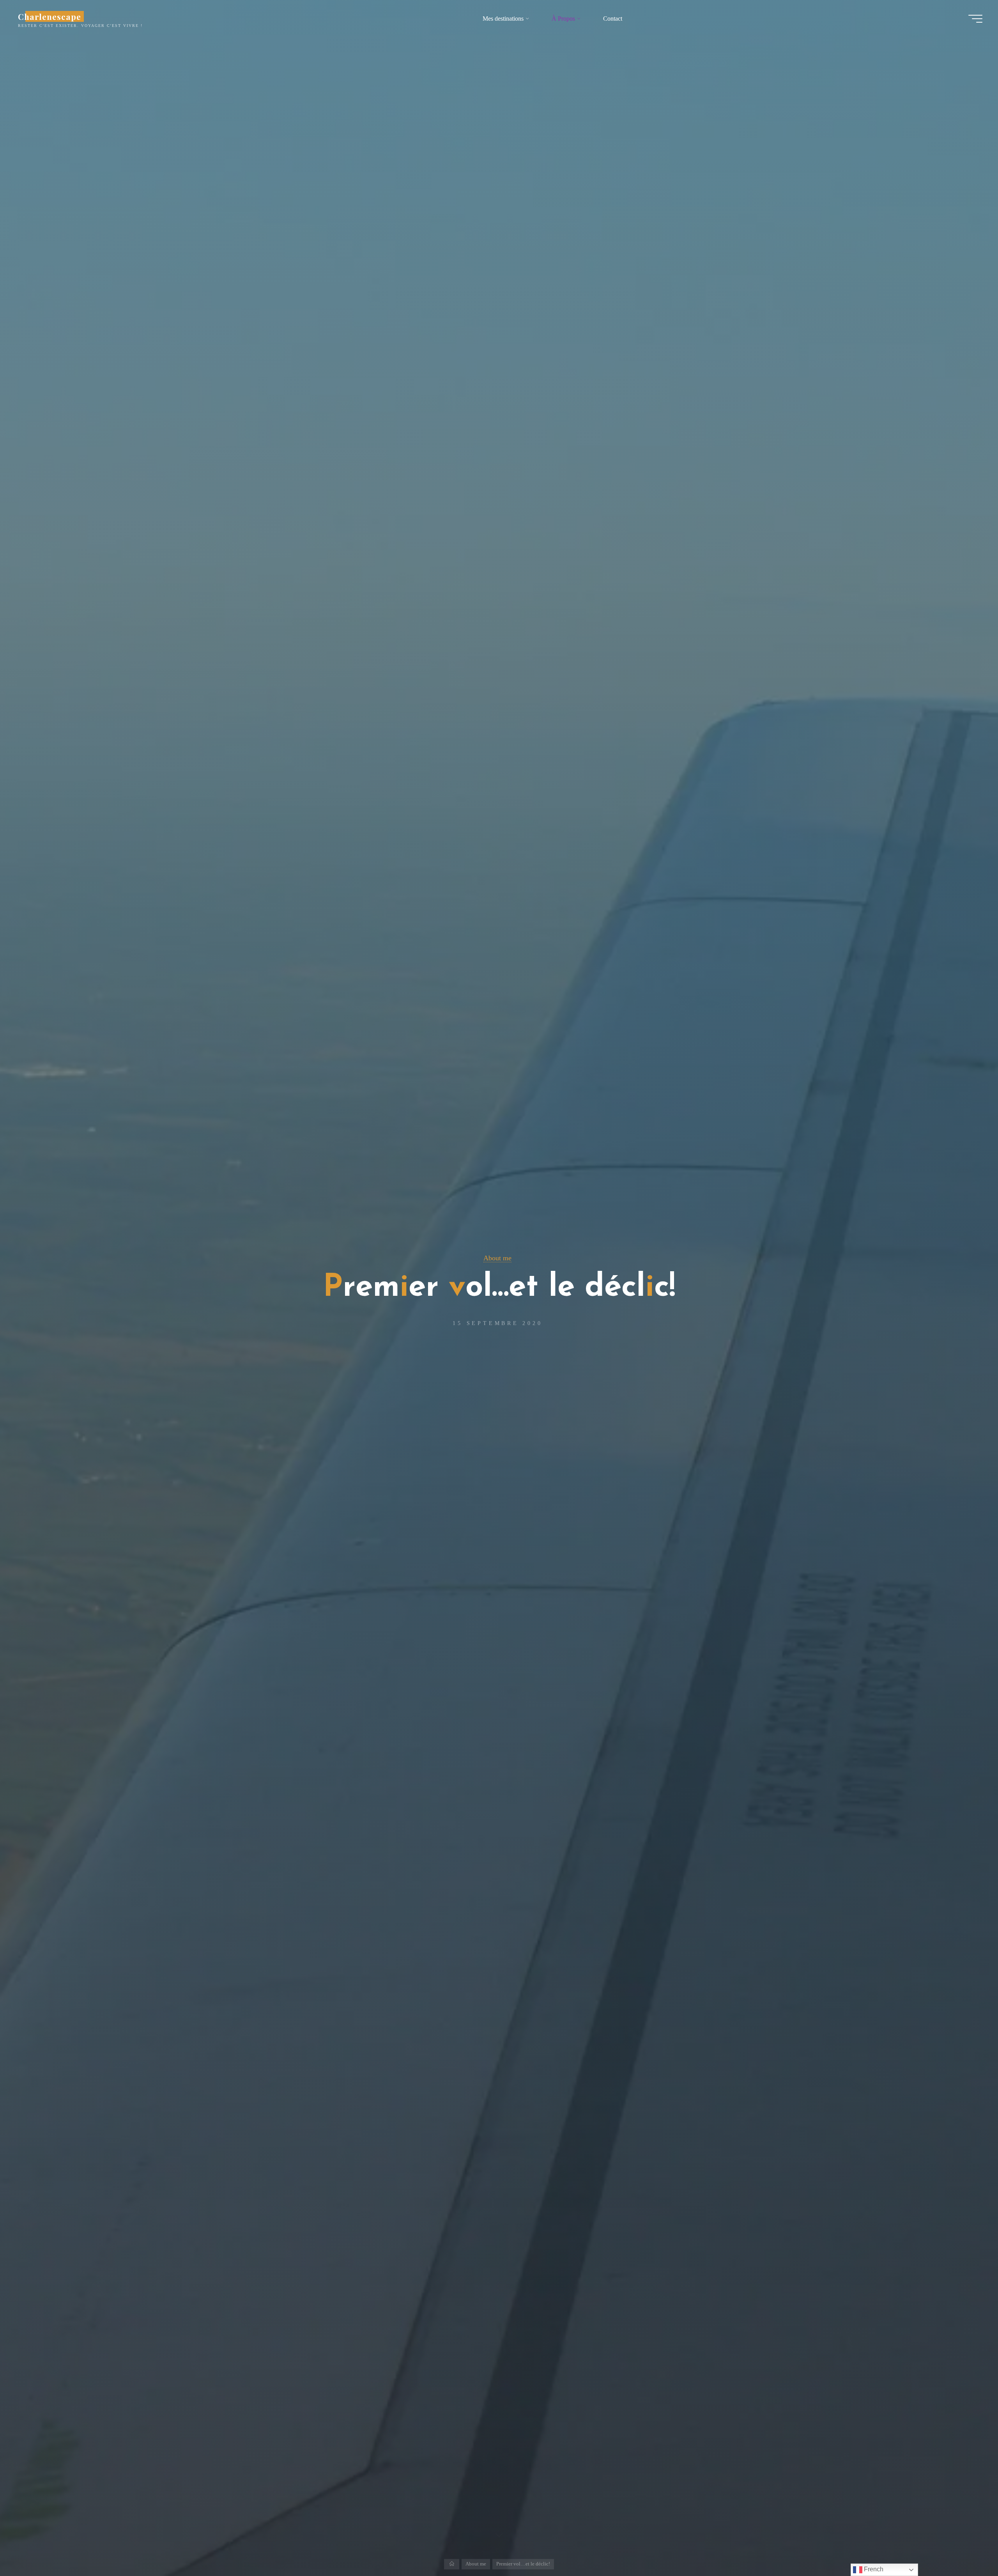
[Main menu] (975, 19)
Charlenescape (50, 16)
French (873, 2569)
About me (497, 1258)
